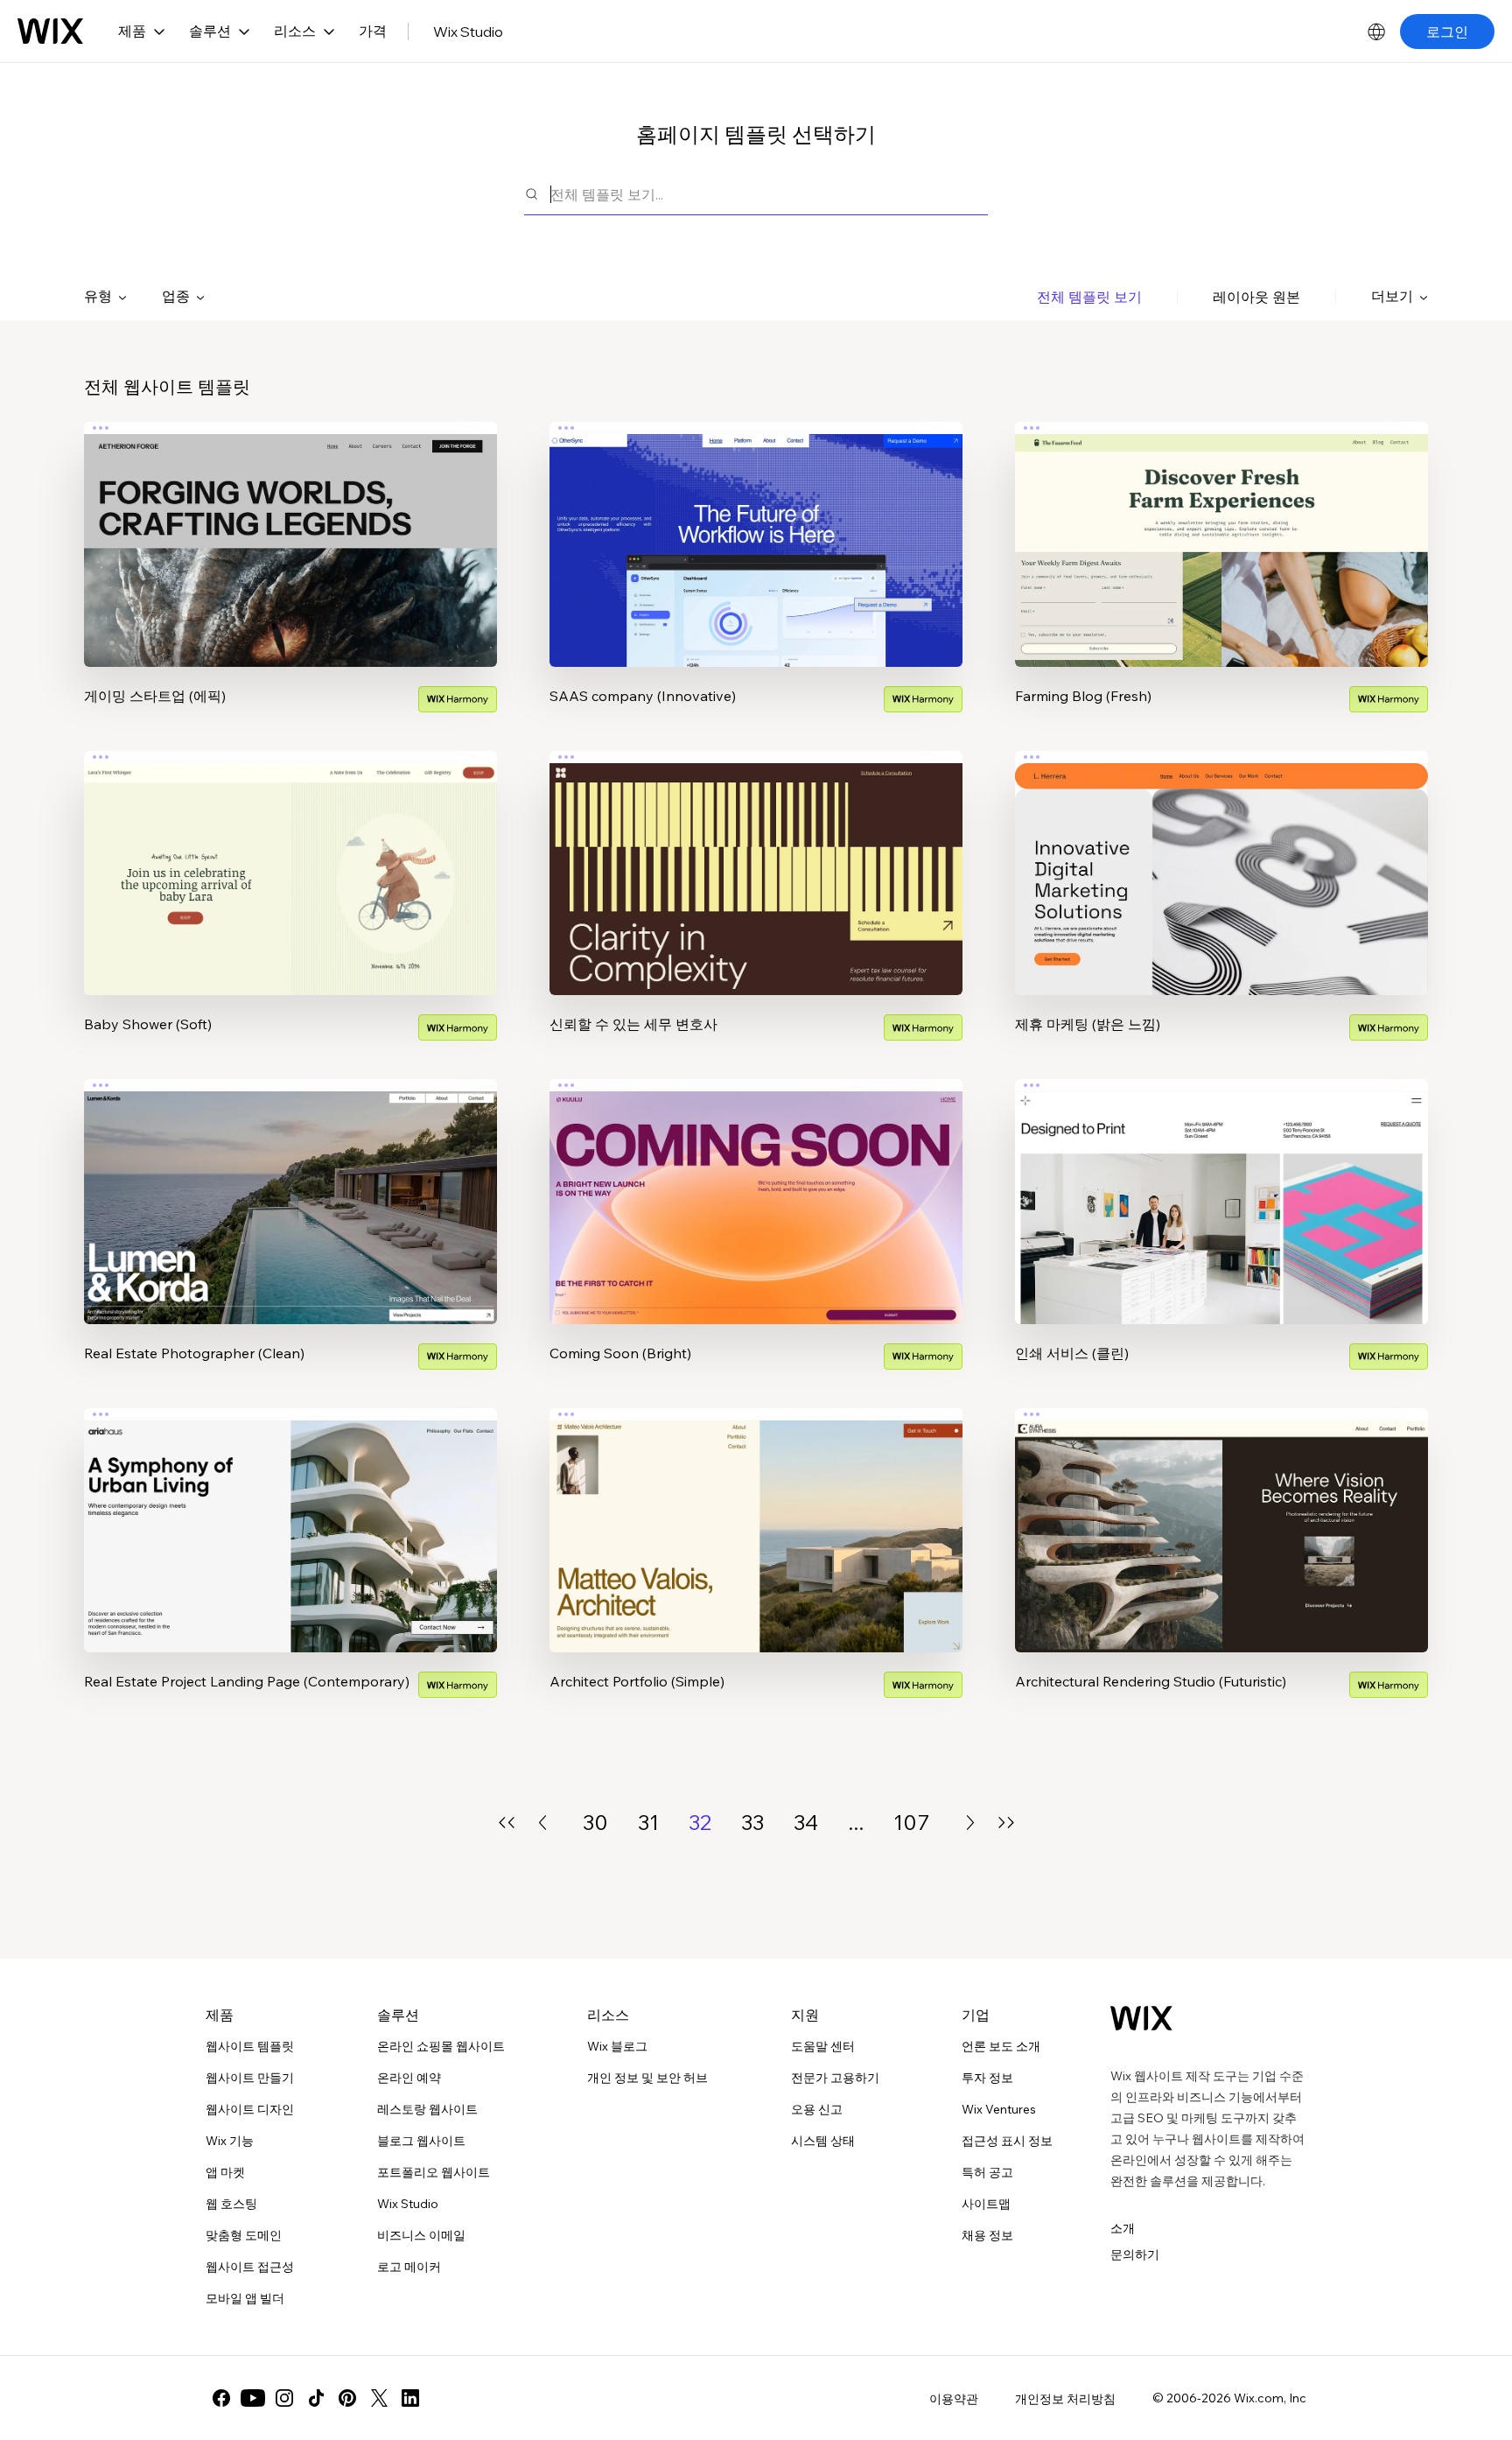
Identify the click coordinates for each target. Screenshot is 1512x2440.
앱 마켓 (225, 2172)
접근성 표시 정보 (1007, 2141)
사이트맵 (986, 2204)
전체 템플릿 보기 (1089, 297)
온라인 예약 (409, 2078)
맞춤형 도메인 (244, 2235)
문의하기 (1135, 2254)
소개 (1123, 2228)
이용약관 (954, 2399)
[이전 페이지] (542, 1823)
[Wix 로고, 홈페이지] (50, 32)
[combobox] (769, 194)
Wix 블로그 (617, 2046)
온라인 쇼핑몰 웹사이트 (441, 2046)
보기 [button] (290, 578)
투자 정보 (987, 2078)
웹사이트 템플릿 (250, 2046)
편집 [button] (290, 529)
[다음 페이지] (970, 1823)
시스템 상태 (823, 2141)
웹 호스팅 (231, 2204)
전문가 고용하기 (835, 2078)
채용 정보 (987, 2235)
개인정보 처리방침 (1065, 2399)
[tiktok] (316, 2398)
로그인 (1447, 32)
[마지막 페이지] (1006, 1823)
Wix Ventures (999, 2109)
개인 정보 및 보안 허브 (647, 2078)
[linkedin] (410, 2398)
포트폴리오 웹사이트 (434, 2172)
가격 (373, 31)
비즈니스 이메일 (421, 2235)
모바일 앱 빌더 (245, 2298)
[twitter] (379, 2398)
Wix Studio (468, 32)
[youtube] (253, 2398)
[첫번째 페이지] (507, 1823)
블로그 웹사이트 (421, 2141)
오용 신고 (817, 2109)
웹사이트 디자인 (250, 2109)
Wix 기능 (230, 2141)
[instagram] (284, 2398)
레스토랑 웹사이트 (427, 2109)
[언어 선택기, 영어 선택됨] (1376, 32)
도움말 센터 (823, 2046)
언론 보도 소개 (1001, 2046)
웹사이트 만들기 (250, 2078)
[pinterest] (347, 2398)
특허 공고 (987, 2172)
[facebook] (221, 2398)
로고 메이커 (409, 2267)
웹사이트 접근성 (250, 2267)
